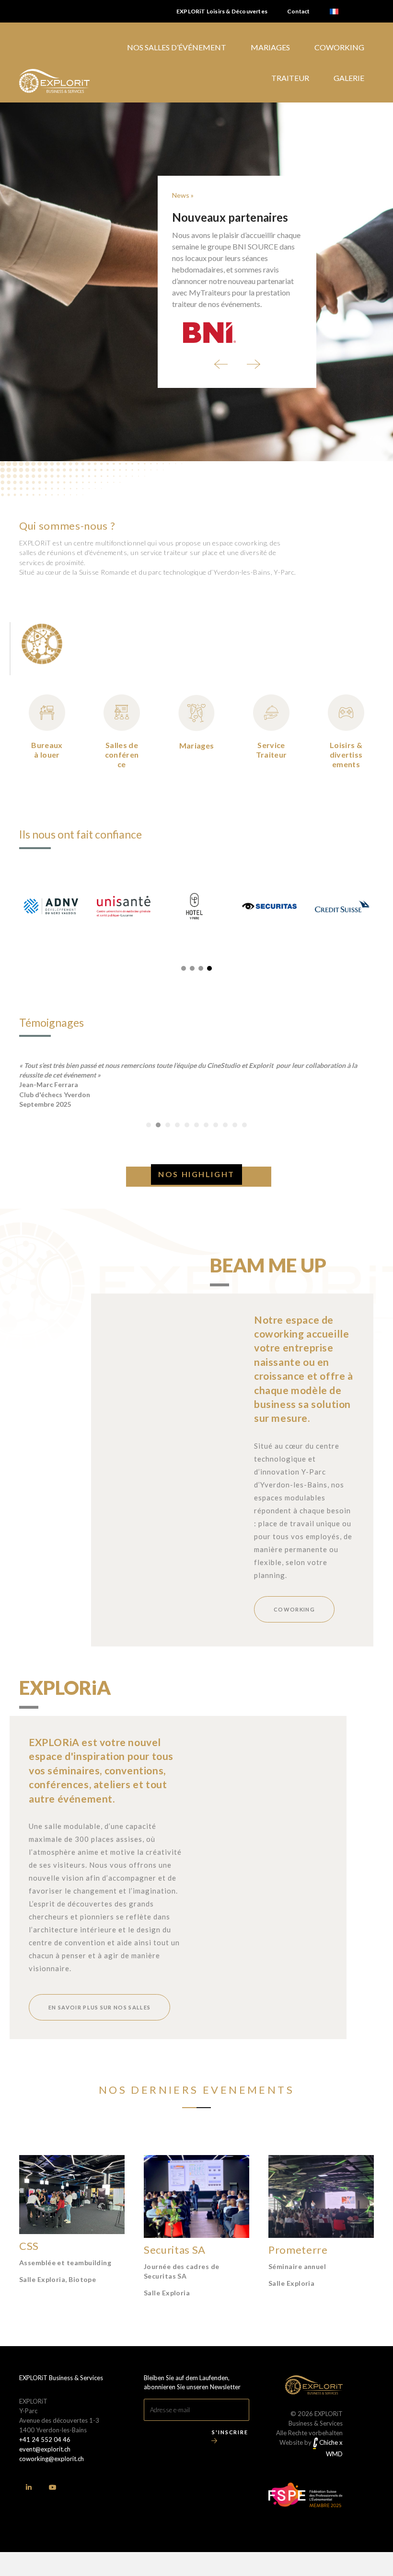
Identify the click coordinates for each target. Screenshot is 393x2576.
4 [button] (177, 1125)
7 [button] (206, 1125)
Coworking (339, 47)
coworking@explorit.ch (52, 2459)
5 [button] (187, 1125)
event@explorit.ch (45, 2449)
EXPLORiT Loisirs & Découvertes (222, 11)
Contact (298, 11)
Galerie (349, 78)
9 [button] (225, 1125)
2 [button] (158, 1125)
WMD (334, 2454)
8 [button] (216, 1125)
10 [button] (235, 1125)
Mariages (270, 47)
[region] (196, 282)
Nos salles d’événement (177, 47)
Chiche (328, 2442)
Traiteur (290, 78)
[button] (221, 364)
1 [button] (149, 1125)
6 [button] (196, 1125)
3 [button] (168, 1125)
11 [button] (244, 1125)
